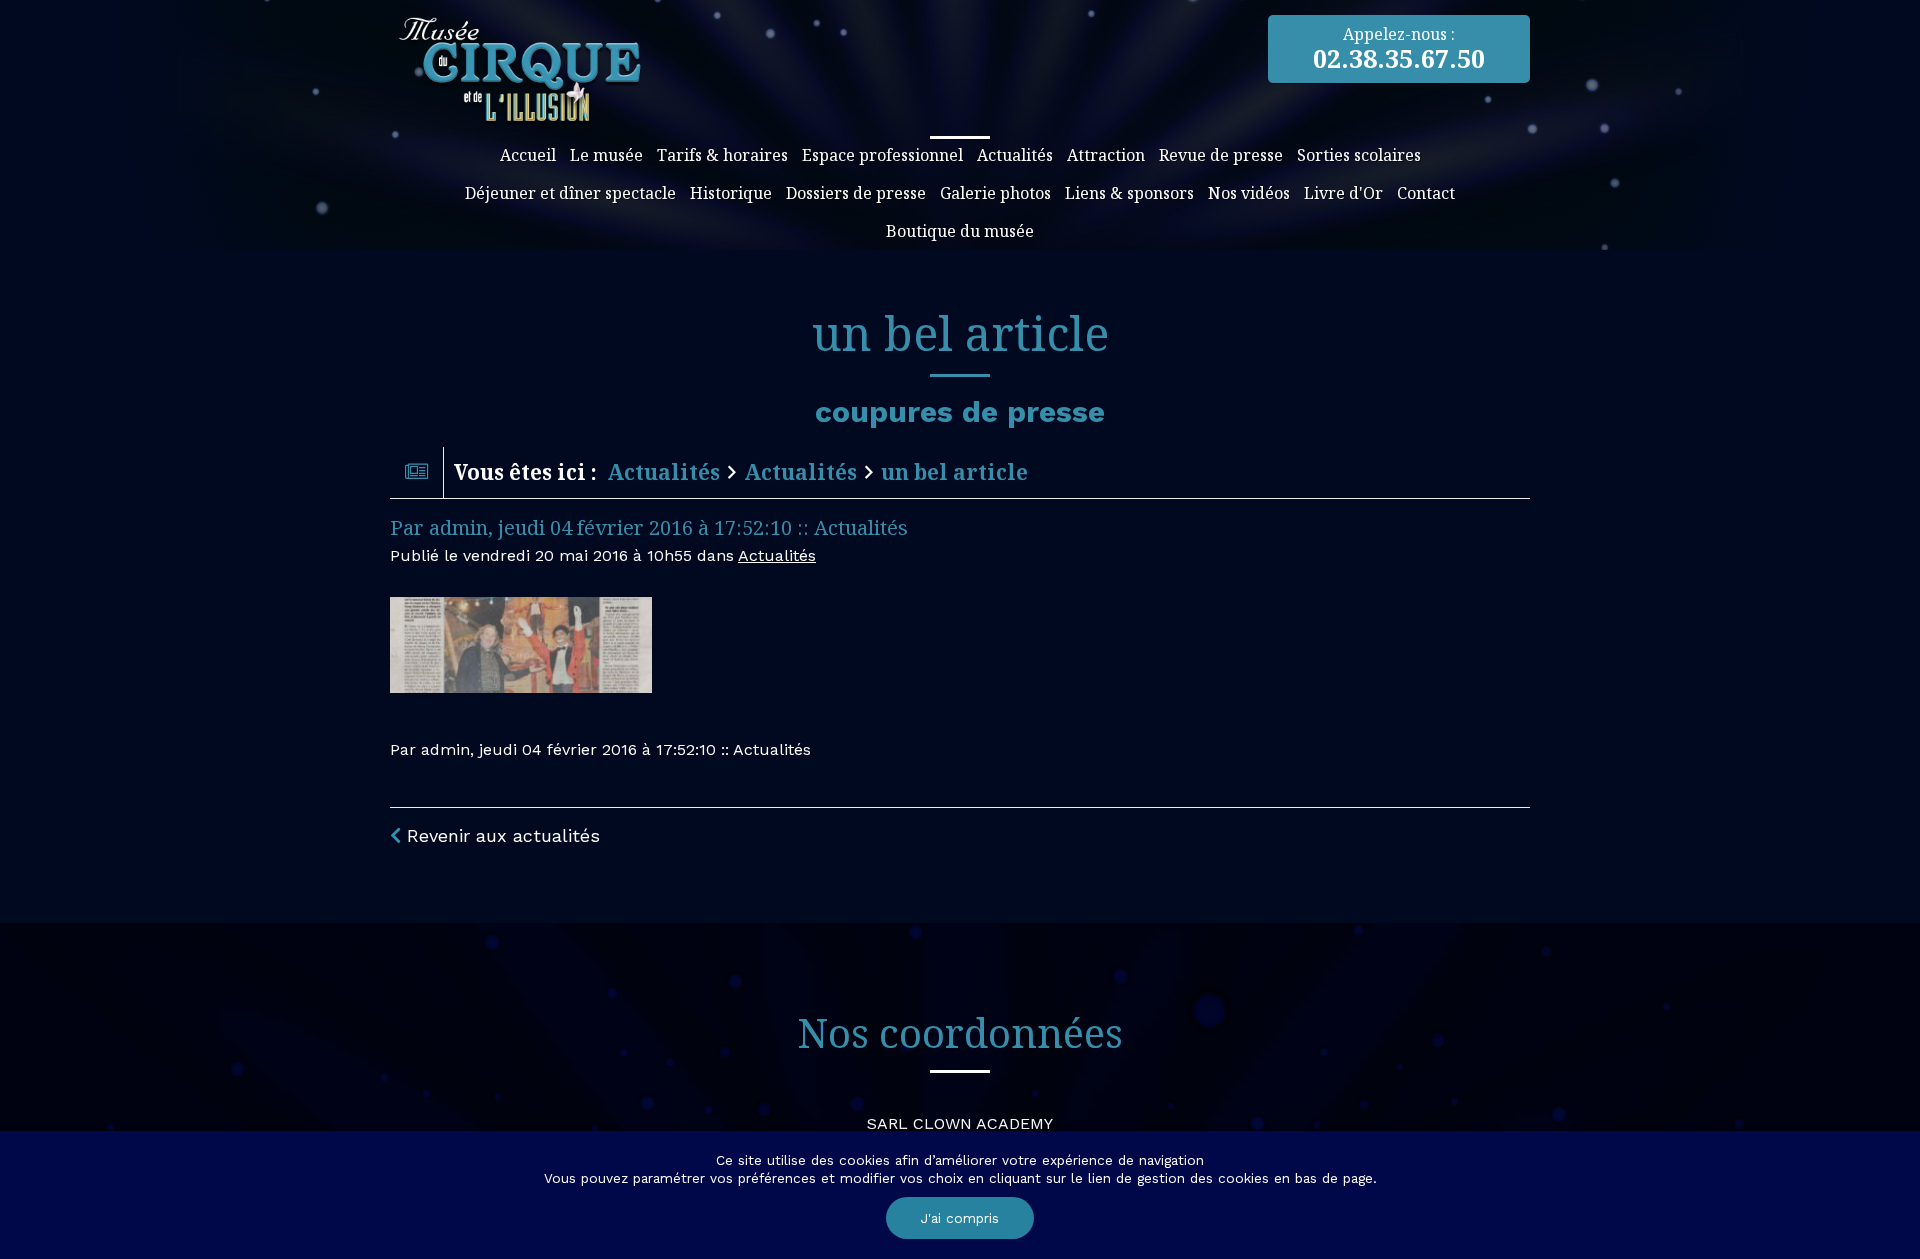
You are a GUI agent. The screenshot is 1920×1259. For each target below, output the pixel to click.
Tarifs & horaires (722, 155)
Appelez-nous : (1399, 49)
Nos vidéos (1249, 193)
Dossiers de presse (856, 193)
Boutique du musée (960, 231)
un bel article (954, 472)
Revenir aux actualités (500, 835)
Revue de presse (1221, 155)
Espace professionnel (882, 155)
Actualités (1015, 155)
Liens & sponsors (1129, 193)
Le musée (606, 155)
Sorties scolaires (1359, 155)
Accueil (528, 155)
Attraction (1106, 155)
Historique (731, 193)
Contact (1426, 193)
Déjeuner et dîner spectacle (570, 193)
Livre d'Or (1343, 193)
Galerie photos (995, 193)
